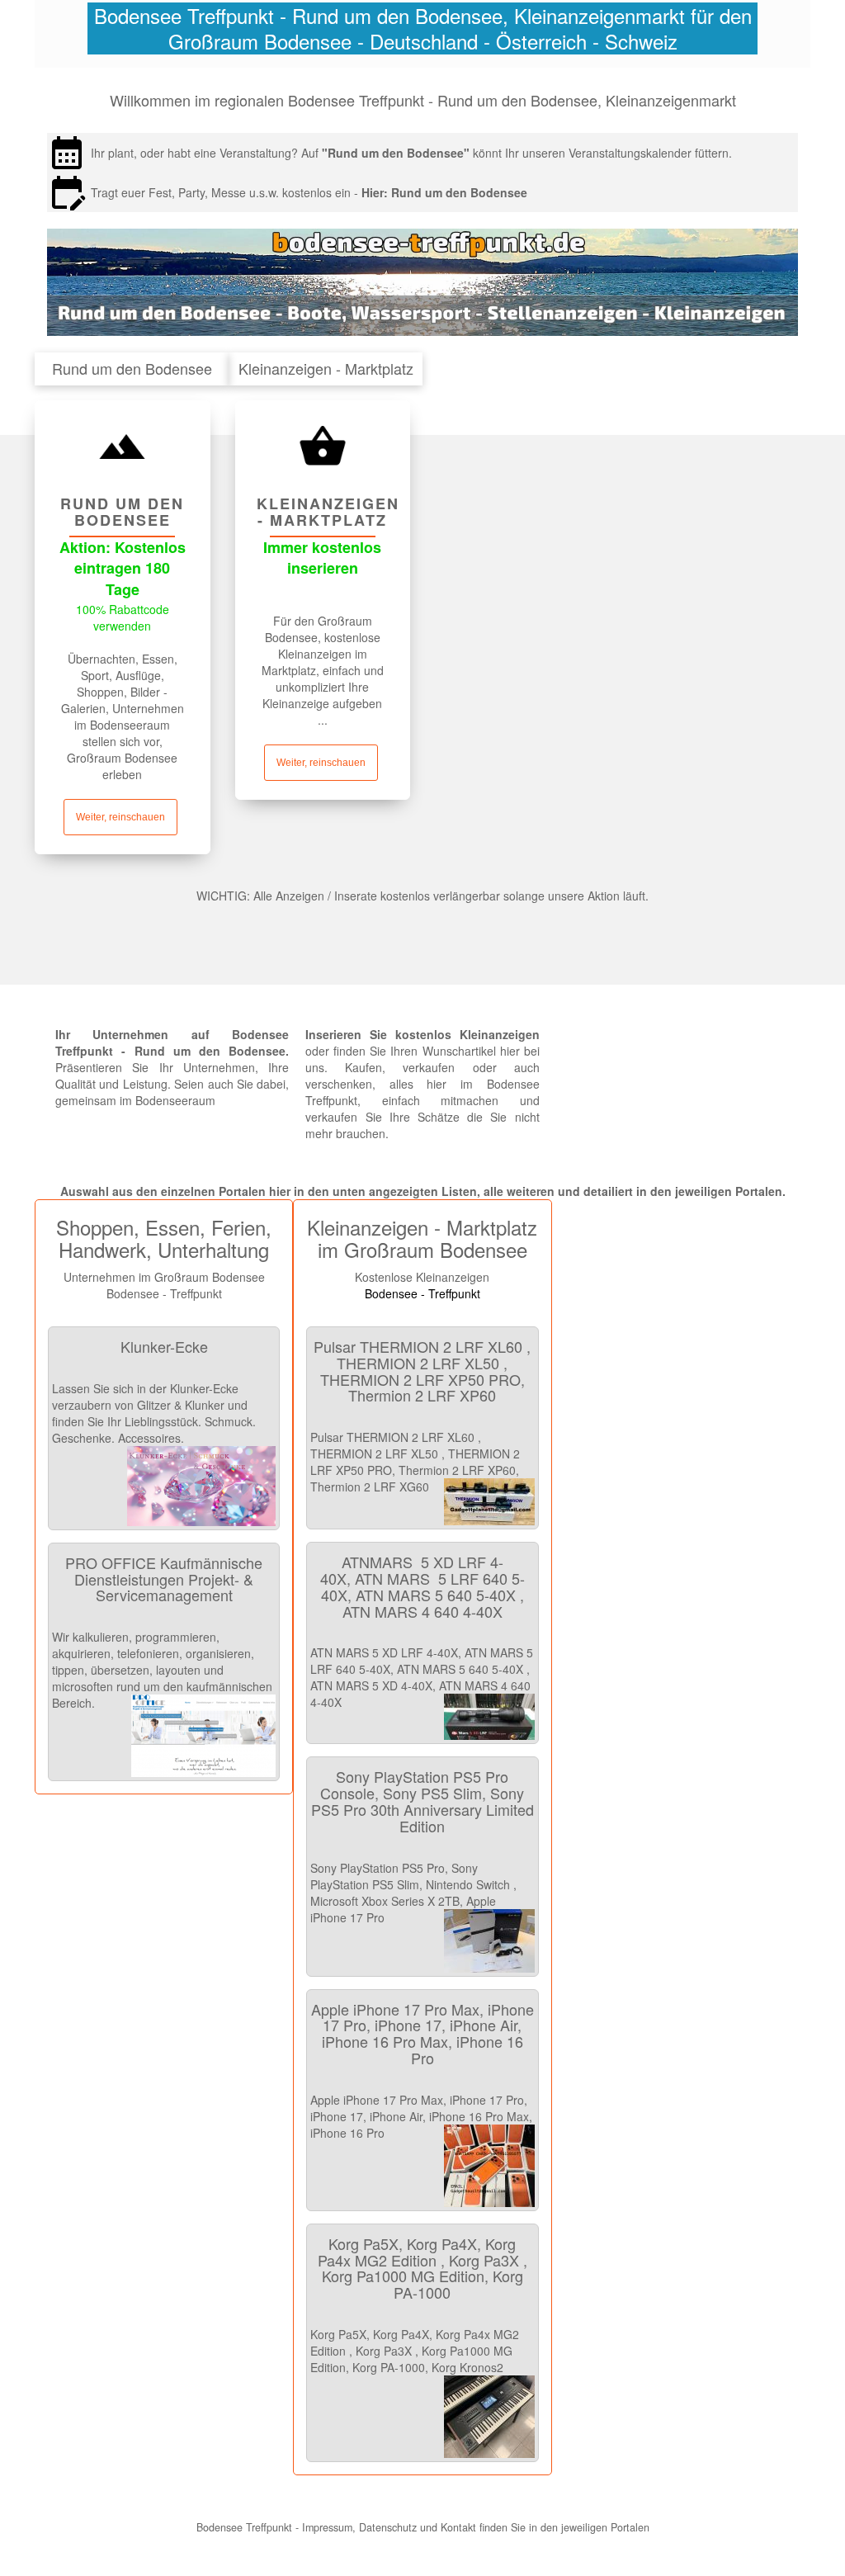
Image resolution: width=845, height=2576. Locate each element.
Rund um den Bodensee (459, 192)
